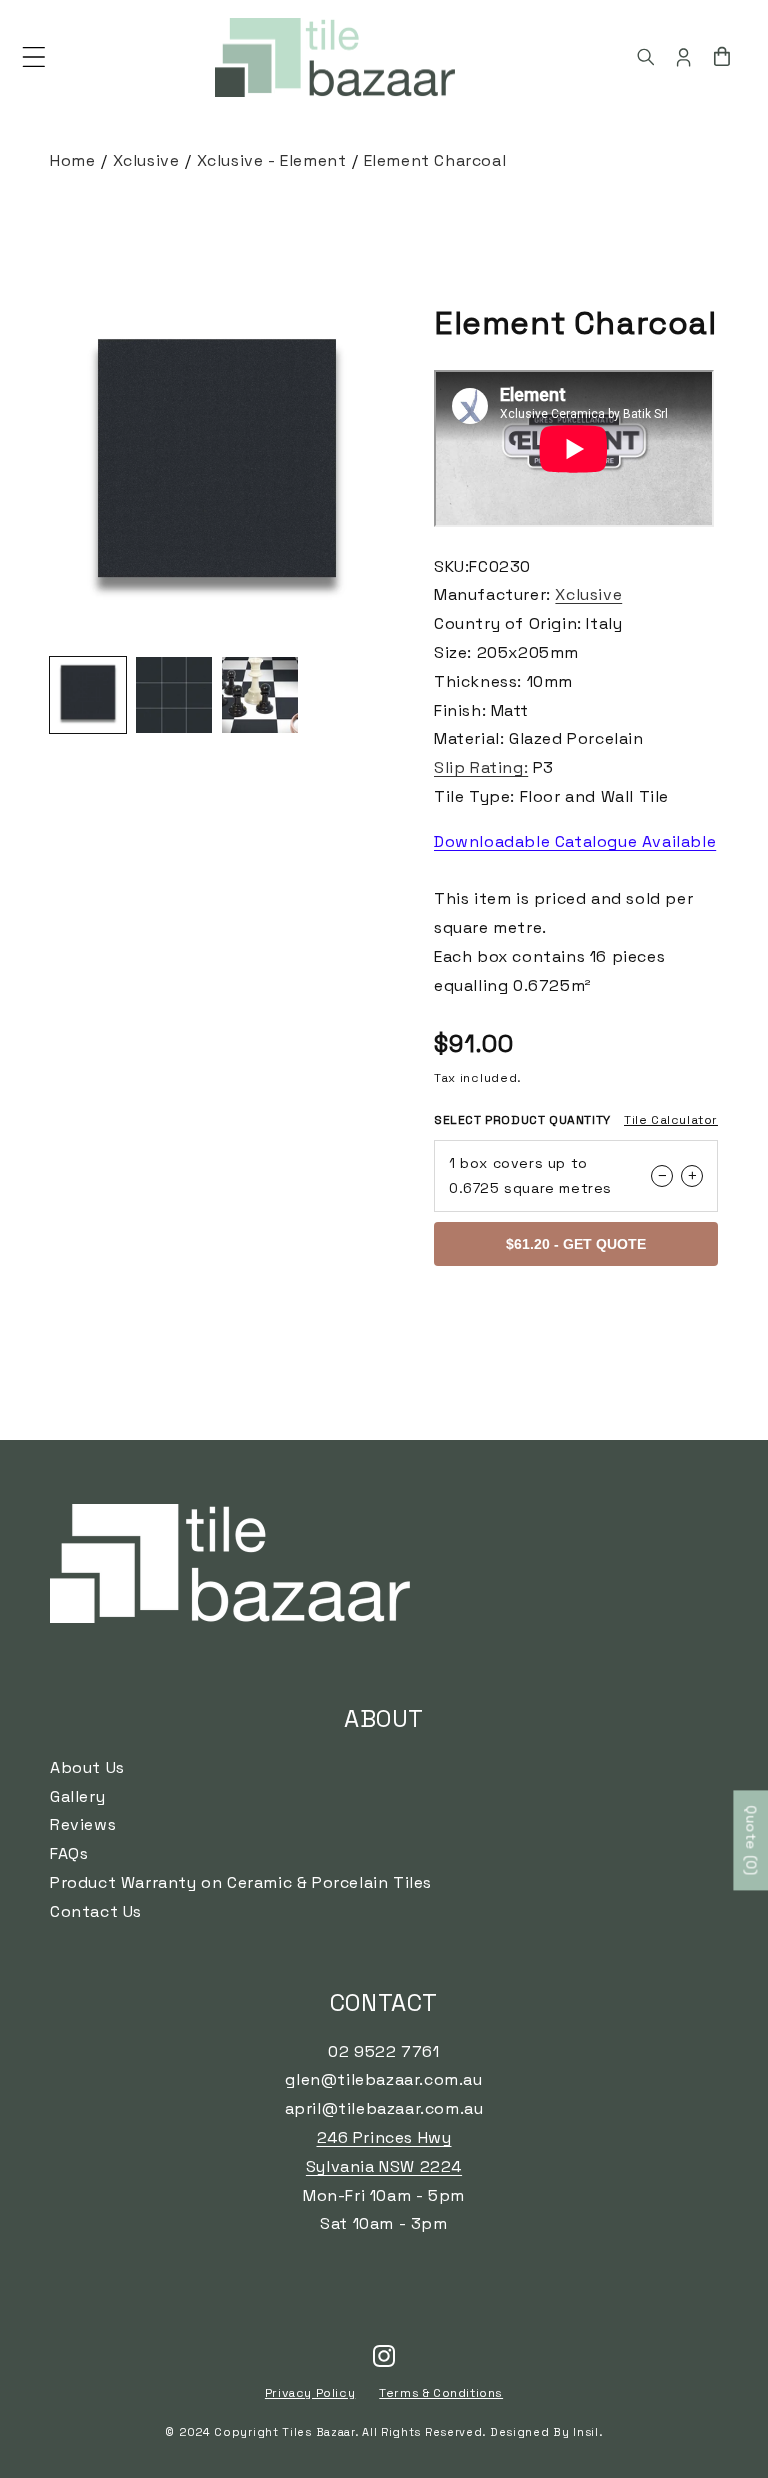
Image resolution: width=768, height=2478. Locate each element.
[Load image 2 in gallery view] (174, 695)
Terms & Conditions (441, 2393)
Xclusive (146, 160)
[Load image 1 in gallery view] (88, 695)
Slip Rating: (481, 767)
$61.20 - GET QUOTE (576, 1244)
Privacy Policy (310, 2393)
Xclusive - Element (272, 160)
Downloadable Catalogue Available (575, 841)
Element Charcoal (435, 160)
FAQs (69, 1853)
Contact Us (96, 1911)
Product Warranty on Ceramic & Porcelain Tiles (241, 1882)
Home (72, 160)
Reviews (83, 1824)
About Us (87, 1767)
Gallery (77, 1796)
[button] (34, 57)
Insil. (587, 2432)
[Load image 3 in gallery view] (260, 695)
